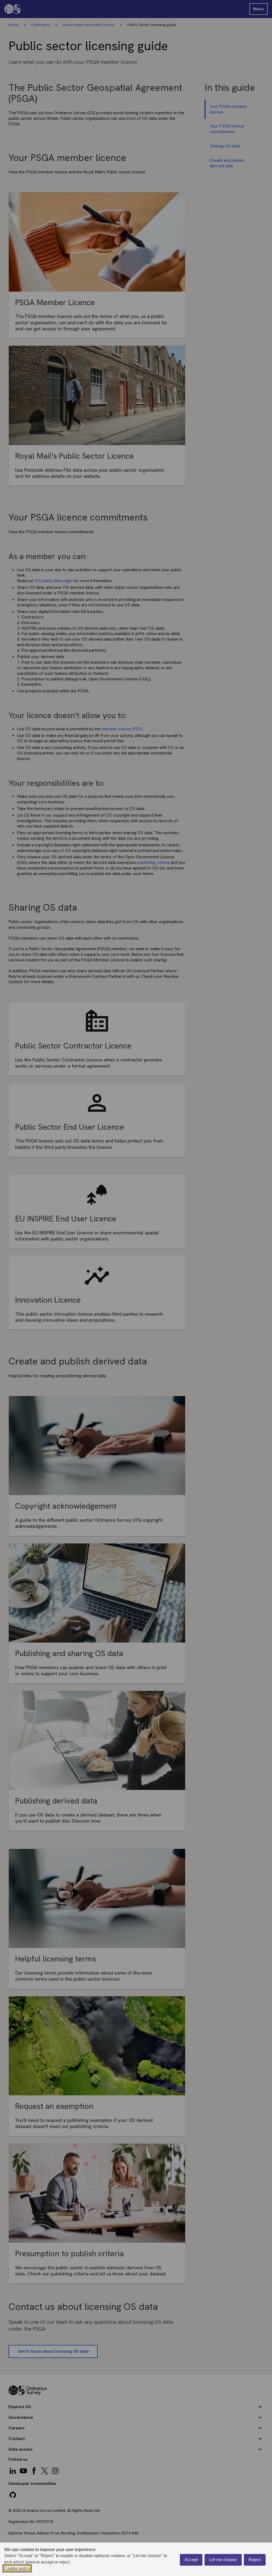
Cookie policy (17, 2568)
